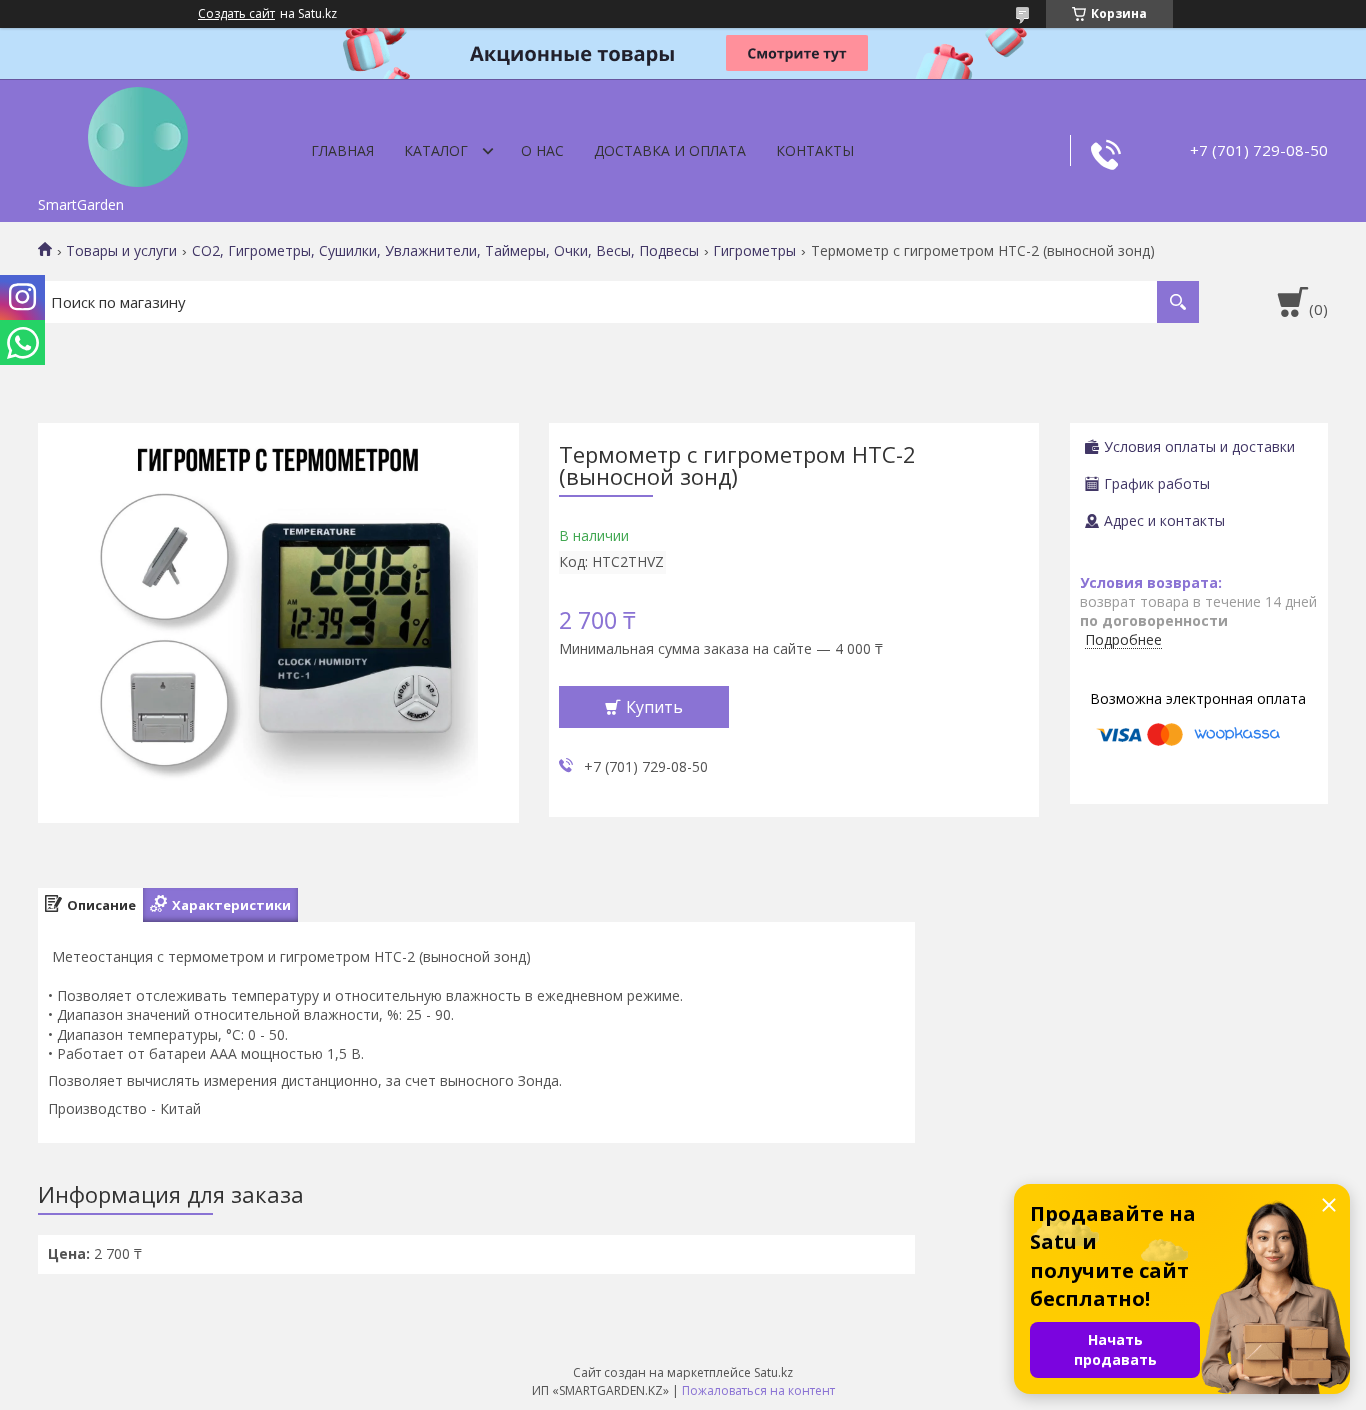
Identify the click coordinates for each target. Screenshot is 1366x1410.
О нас (542, 150)
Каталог (436, 150)
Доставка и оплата (670, 150)
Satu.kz (773, 1372)
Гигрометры (754, 251)
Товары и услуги (121, 251)
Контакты (815, 150)
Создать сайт (236, 14)
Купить (654, 707)
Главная (342, 150)
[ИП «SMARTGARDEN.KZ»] (138, 133)
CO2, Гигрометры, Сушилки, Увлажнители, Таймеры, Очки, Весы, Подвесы (445, 251)
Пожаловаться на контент (758, 1390)
